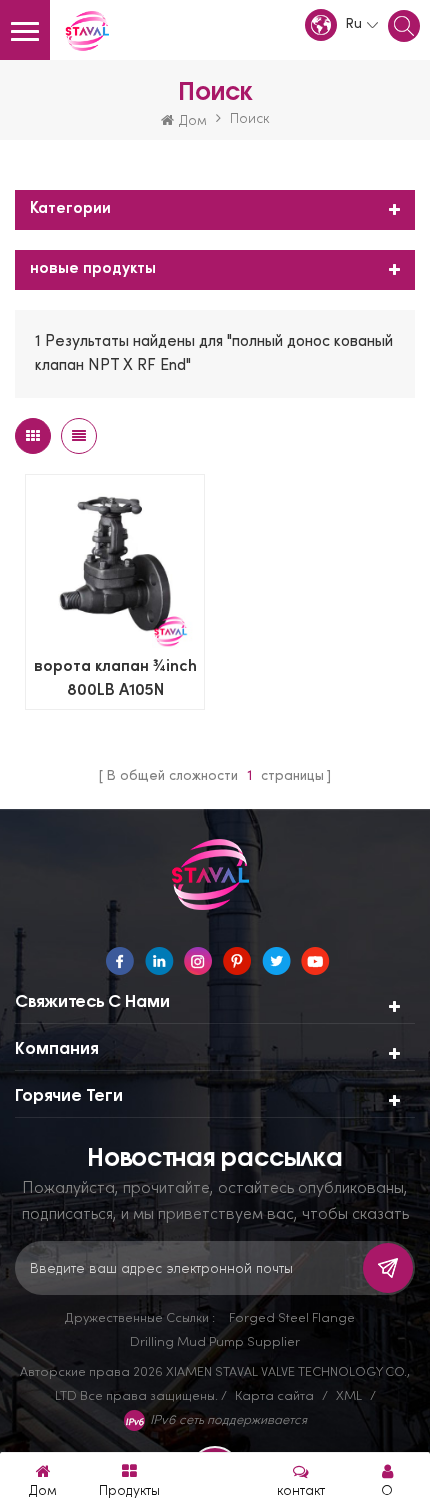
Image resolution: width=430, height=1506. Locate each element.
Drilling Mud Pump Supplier (215, 1341)
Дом (193, 119)
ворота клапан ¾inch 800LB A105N (115, 679)
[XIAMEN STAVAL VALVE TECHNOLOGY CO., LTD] (90, 32)
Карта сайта (274, 1395)
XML (349, 1395)
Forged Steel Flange (292, 1317)
